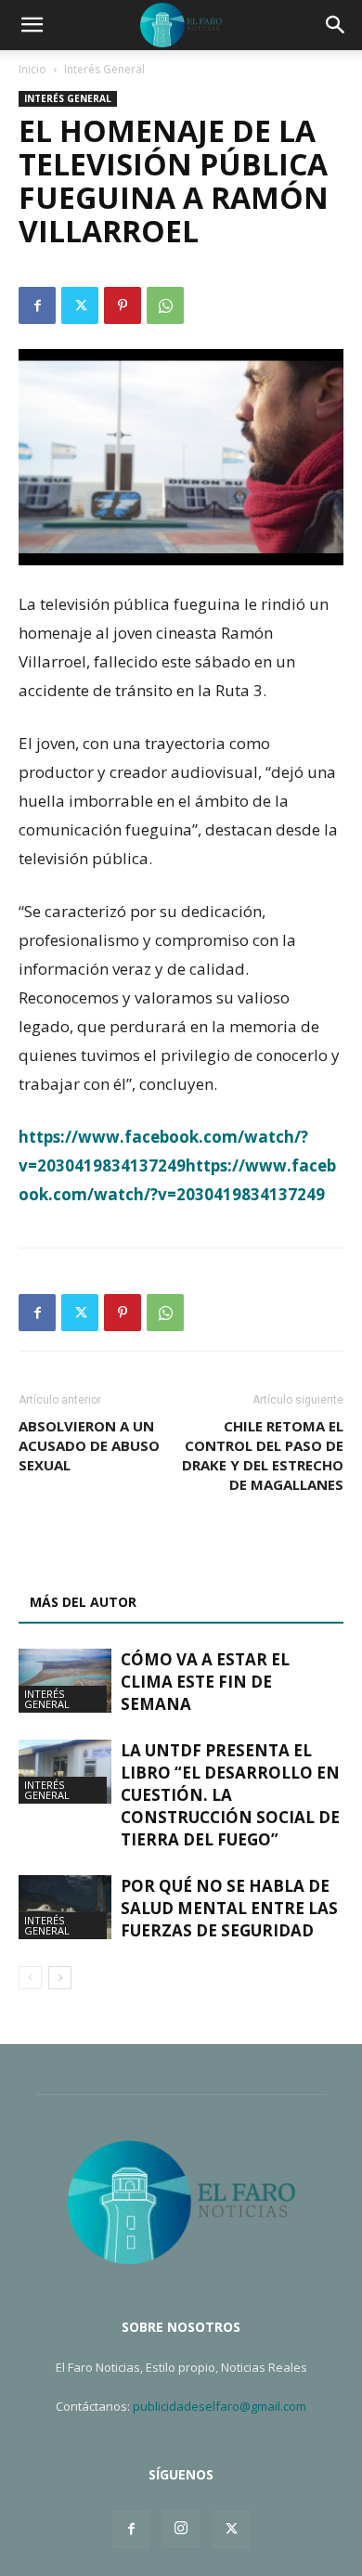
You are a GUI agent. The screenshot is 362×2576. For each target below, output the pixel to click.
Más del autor (83, 1602)
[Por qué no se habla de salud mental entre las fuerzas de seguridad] (65, 1907)
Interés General (104, 69)
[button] (32, 25)
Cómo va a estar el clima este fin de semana (205, 1682)
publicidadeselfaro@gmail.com (220, 2406)
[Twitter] (80, 305)
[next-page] (60, 1978)
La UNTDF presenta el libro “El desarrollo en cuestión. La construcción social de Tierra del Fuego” (230, 1795)
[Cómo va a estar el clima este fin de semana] (65, 1681)
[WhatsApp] (165, 305)
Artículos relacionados (119, 1558)
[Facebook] (37, 305)
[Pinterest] (123, 305)
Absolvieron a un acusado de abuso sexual (89, 1445)
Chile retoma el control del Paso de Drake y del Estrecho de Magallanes (263, 1455)
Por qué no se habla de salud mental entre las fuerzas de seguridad (229, 1908)
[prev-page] (30, 1978)
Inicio (32, 69)
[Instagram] (181, 2529)
